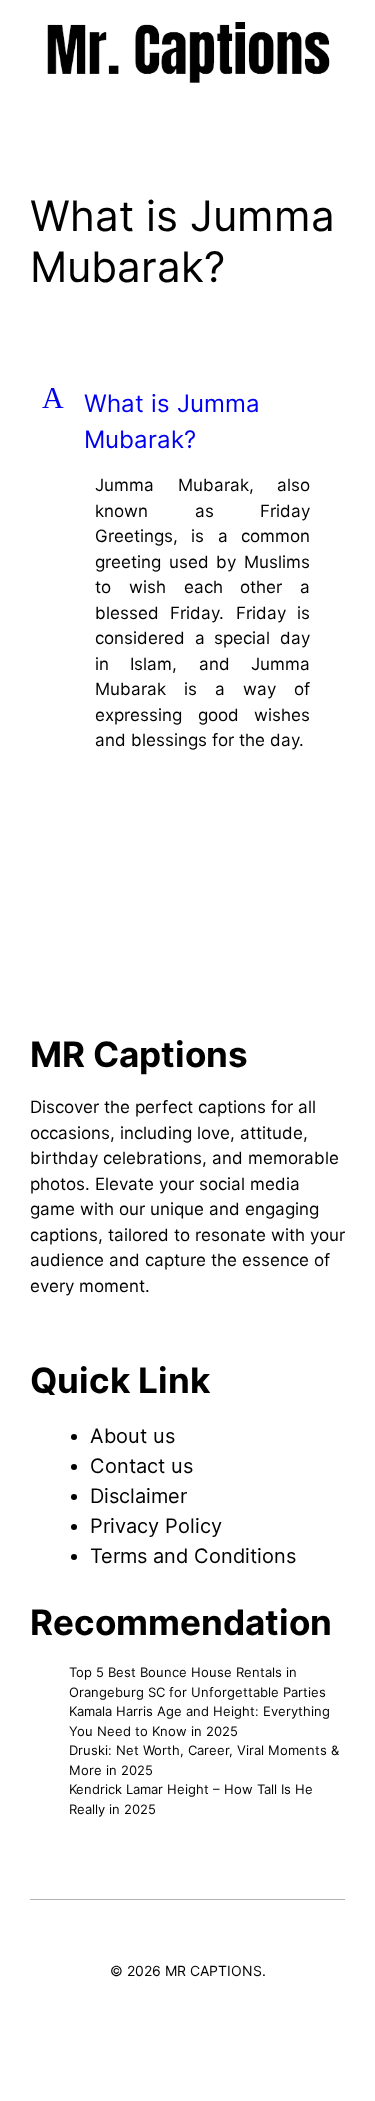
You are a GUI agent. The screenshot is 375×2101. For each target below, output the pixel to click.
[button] (187, 422)
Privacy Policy (156, 1526)
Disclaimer (138, 1496)
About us (132, 1436)
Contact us (141, 1466)
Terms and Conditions (193, 1556)
